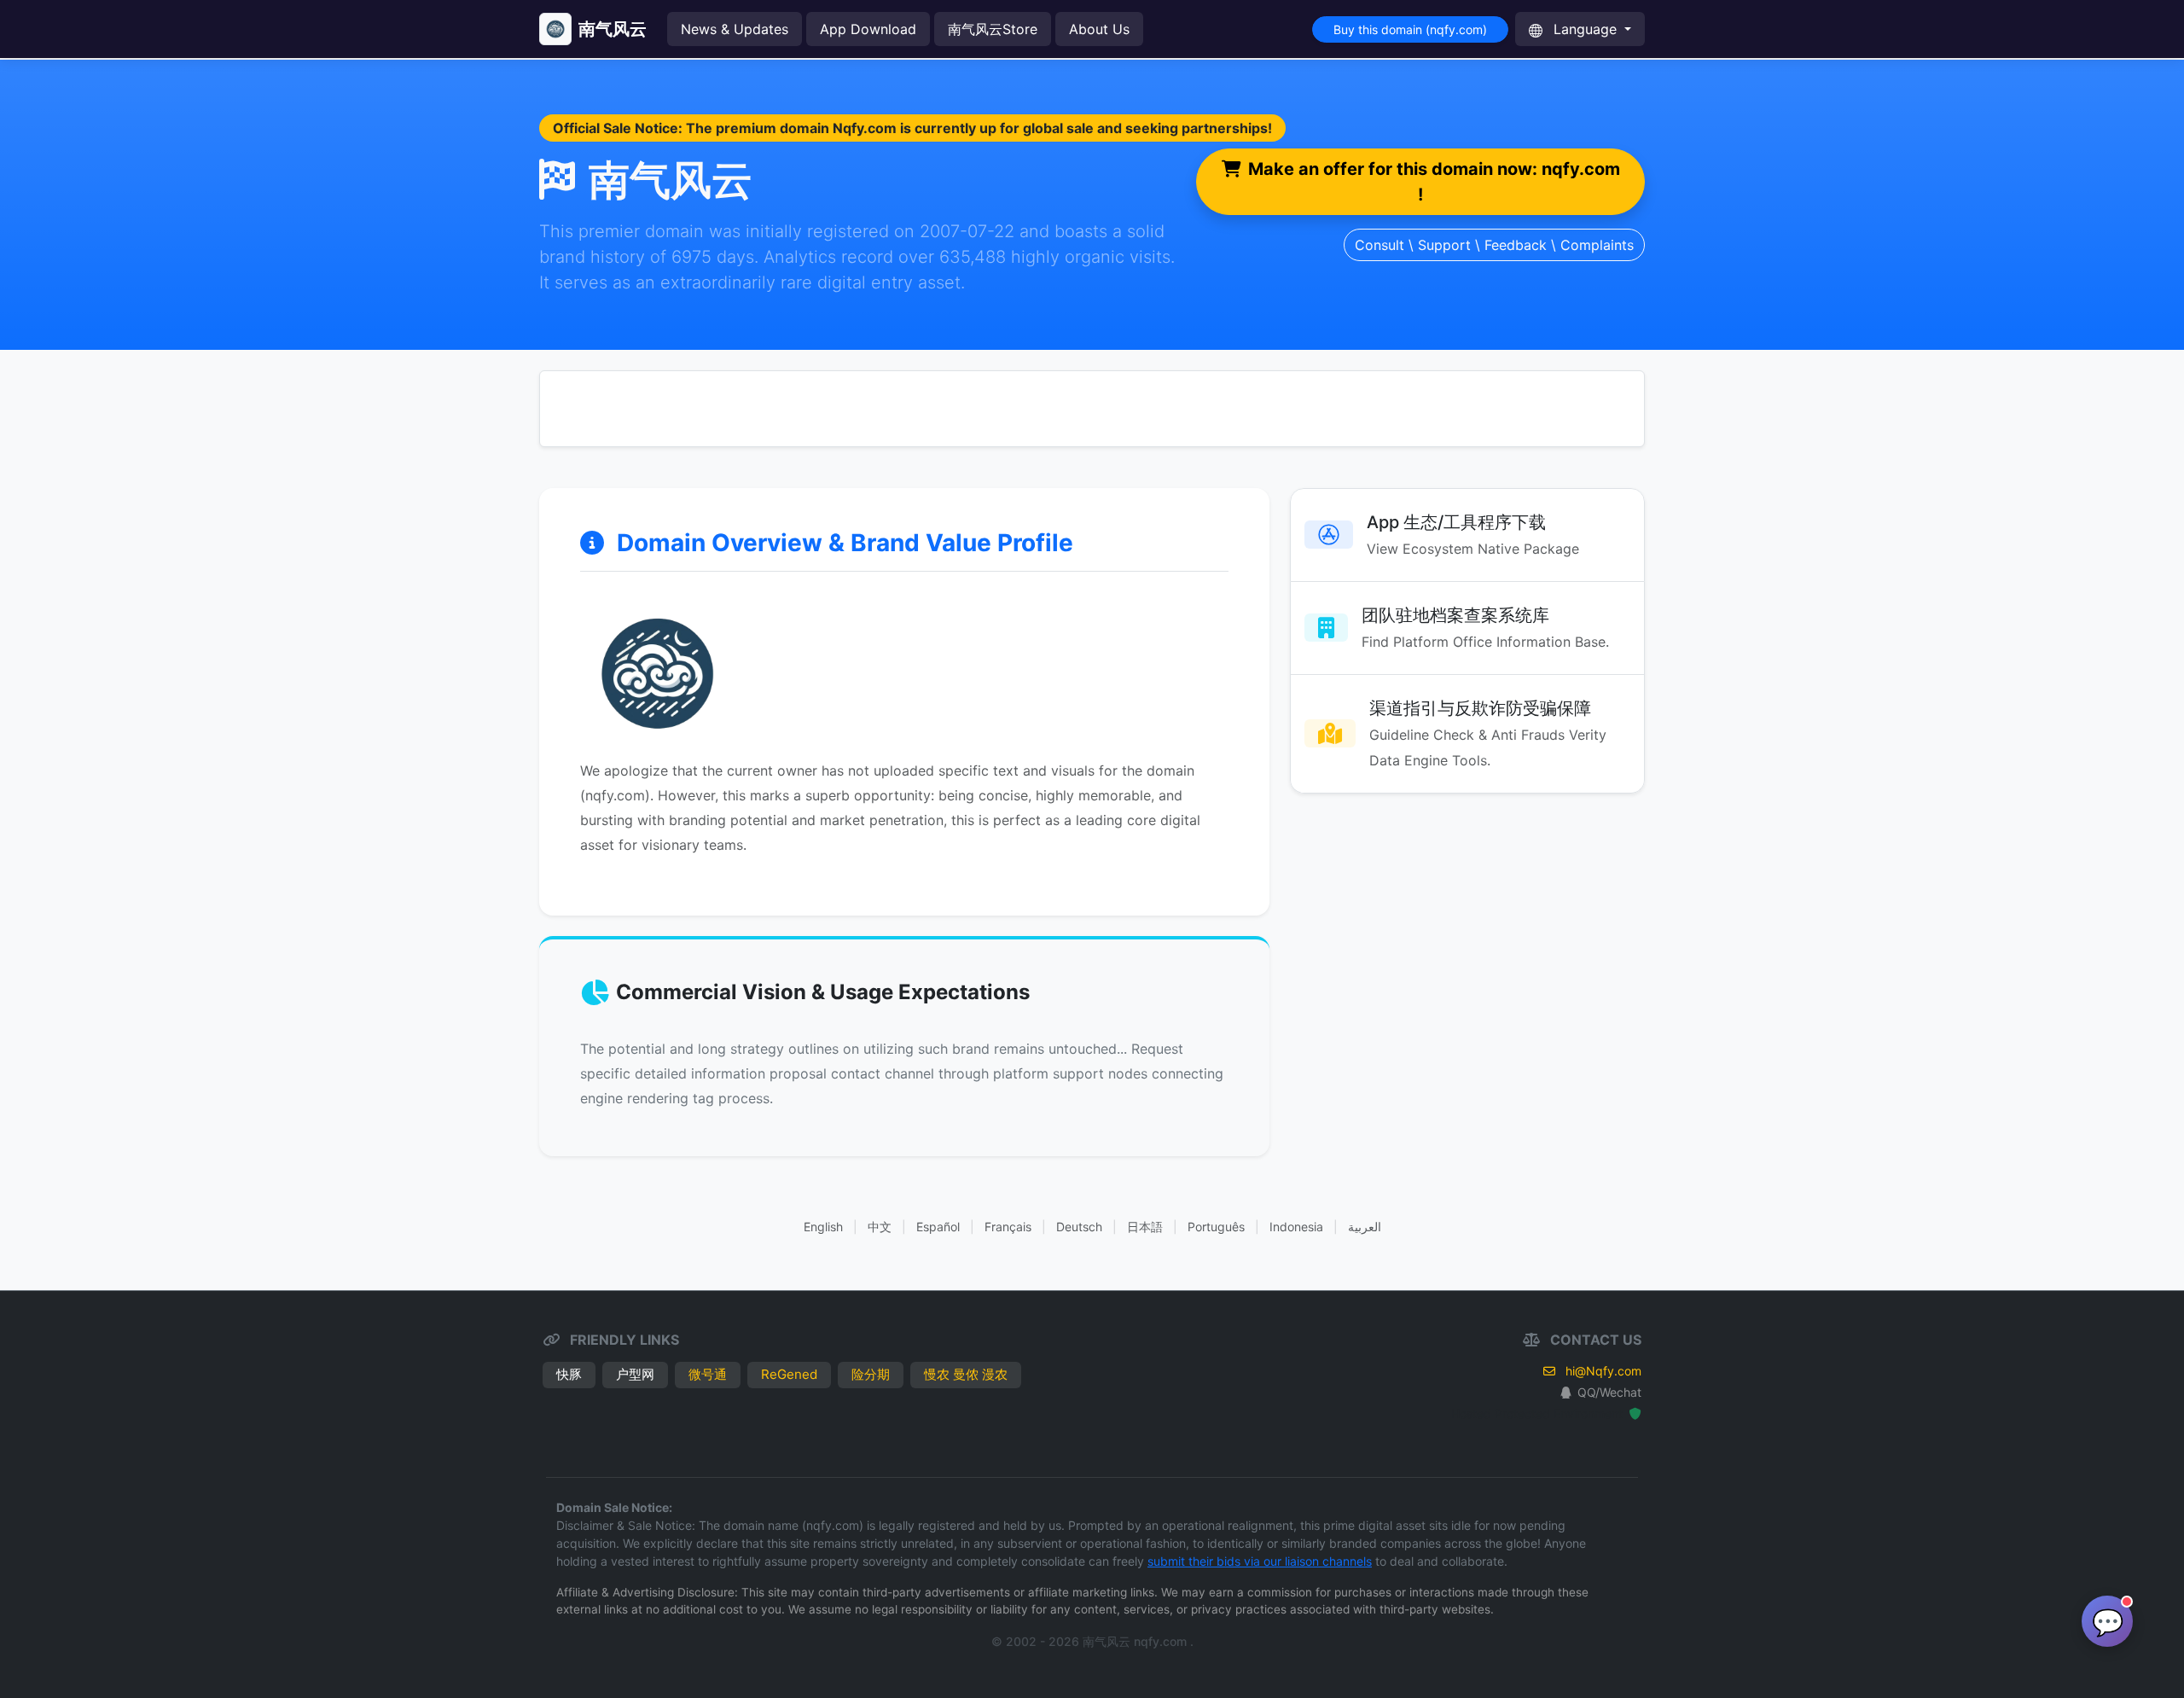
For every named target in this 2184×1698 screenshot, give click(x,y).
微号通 (708, 1374)
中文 (880, 1227)
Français (1008, 1227)
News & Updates (735, 29)
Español (938, 1227)
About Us (1099, 29)
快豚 (569, 1374)
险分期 (871, 1374)
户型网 (635, 1374)
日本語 (1145, 1227)
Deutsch (1079, 1227)
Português (1216, 1227)
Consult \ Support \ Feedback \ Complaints (1494, 245)
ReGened (789, 1374)
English (823, 1227)
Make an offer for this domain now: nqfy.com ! (1434, 182)
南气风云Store (993, 29)
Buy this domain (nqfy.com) (1410, 29)
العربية (1365, 1227)
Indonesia (1296, 1227)
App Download (868, 29)
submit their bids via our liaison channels (1260, 1561)
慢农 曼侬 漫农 (966, 1374)
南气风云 (613, 29)
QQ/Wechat (1609, 1392)
